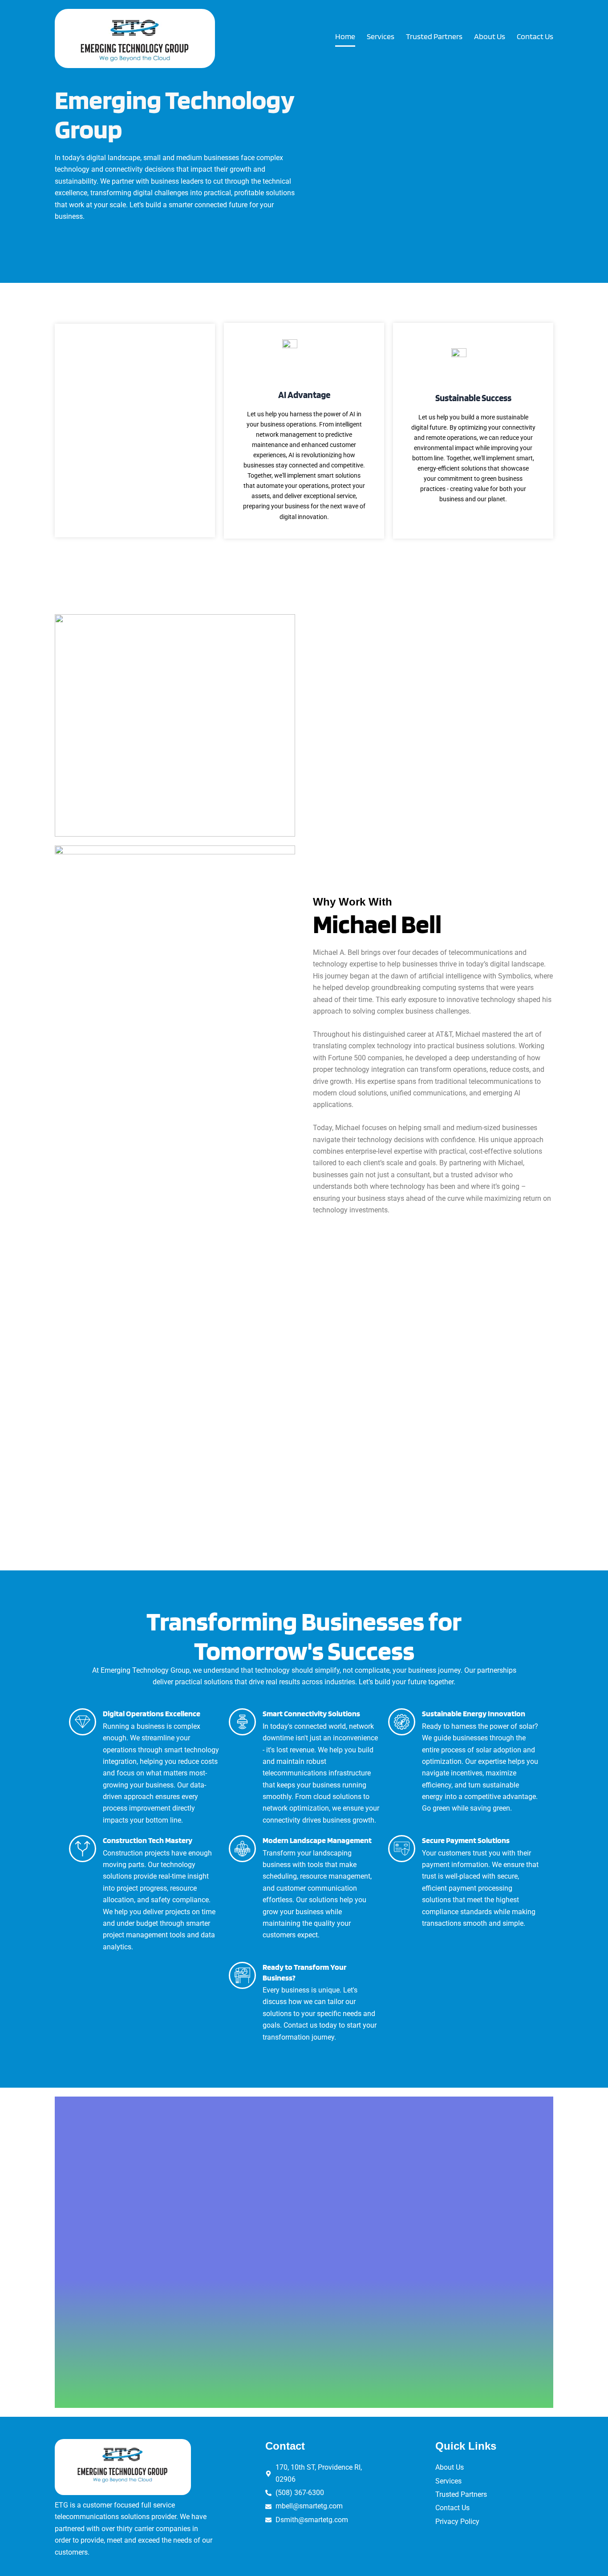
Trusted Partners (434, 36)
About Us (490, 36)
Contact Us (535, 36)
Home (345, 36)
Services (381, 36)
